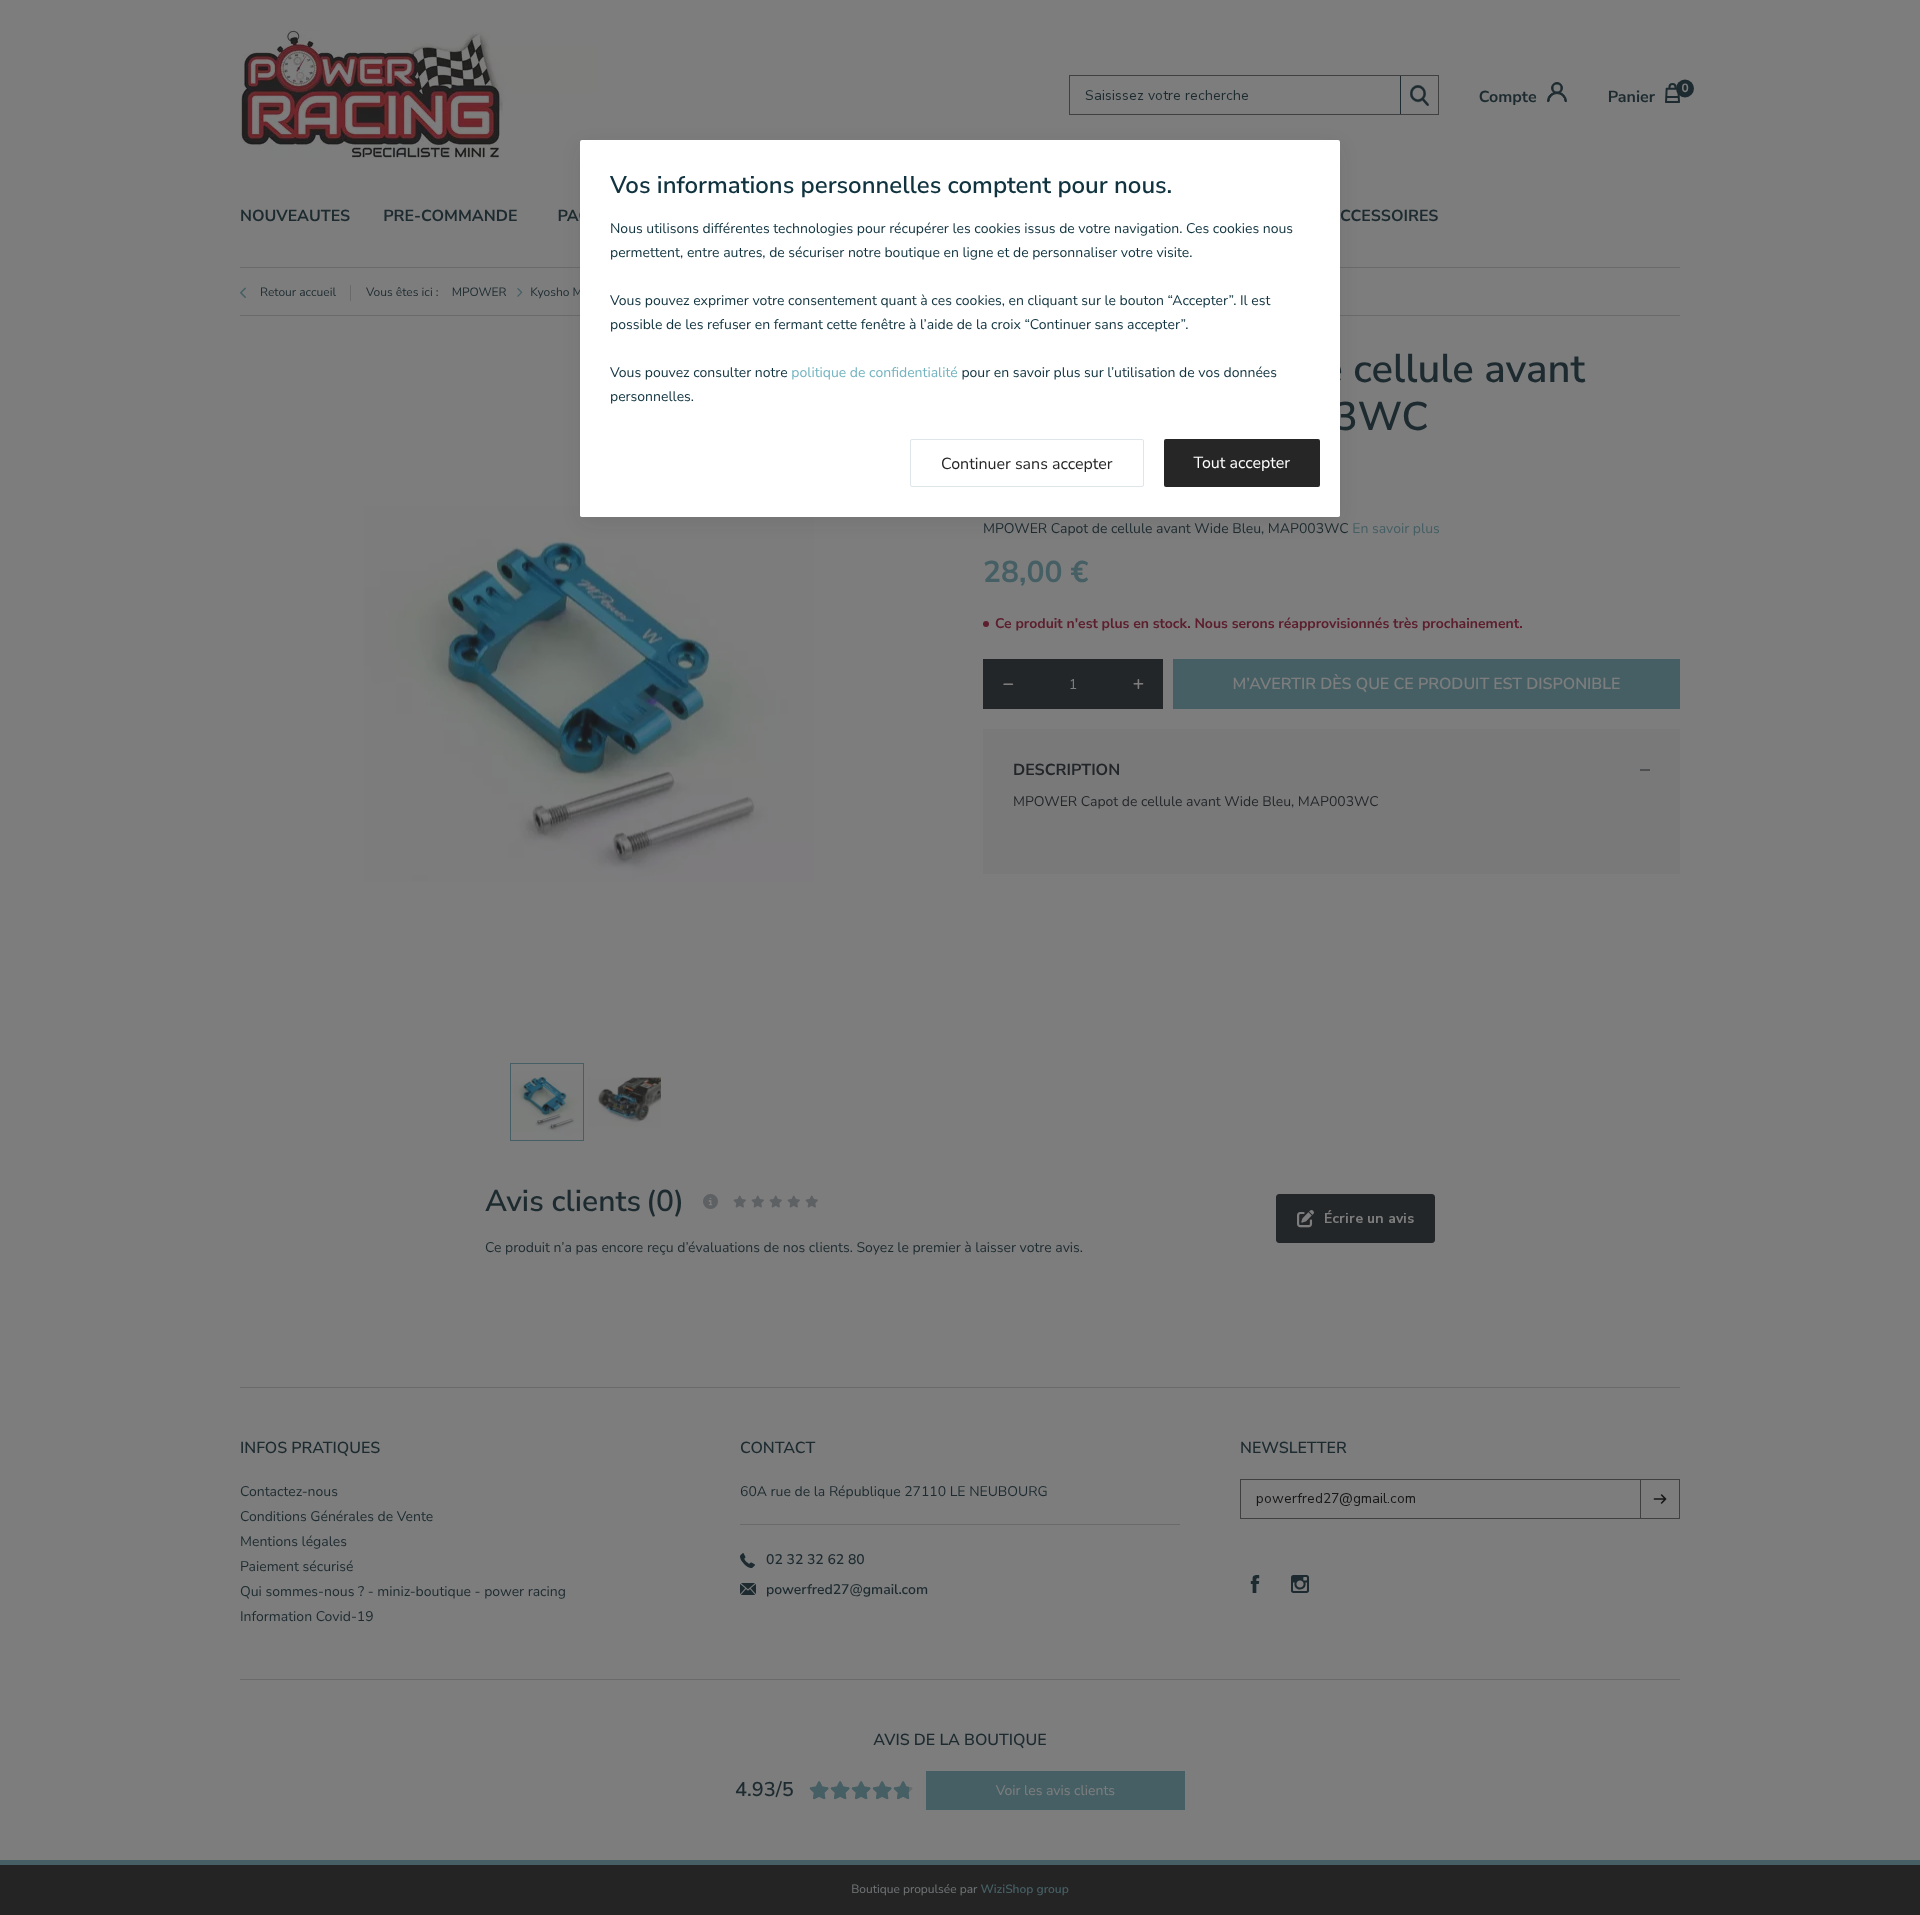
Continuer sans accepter (1027, 464)
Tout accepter (1242, 463)
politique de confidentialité (874, 372)
